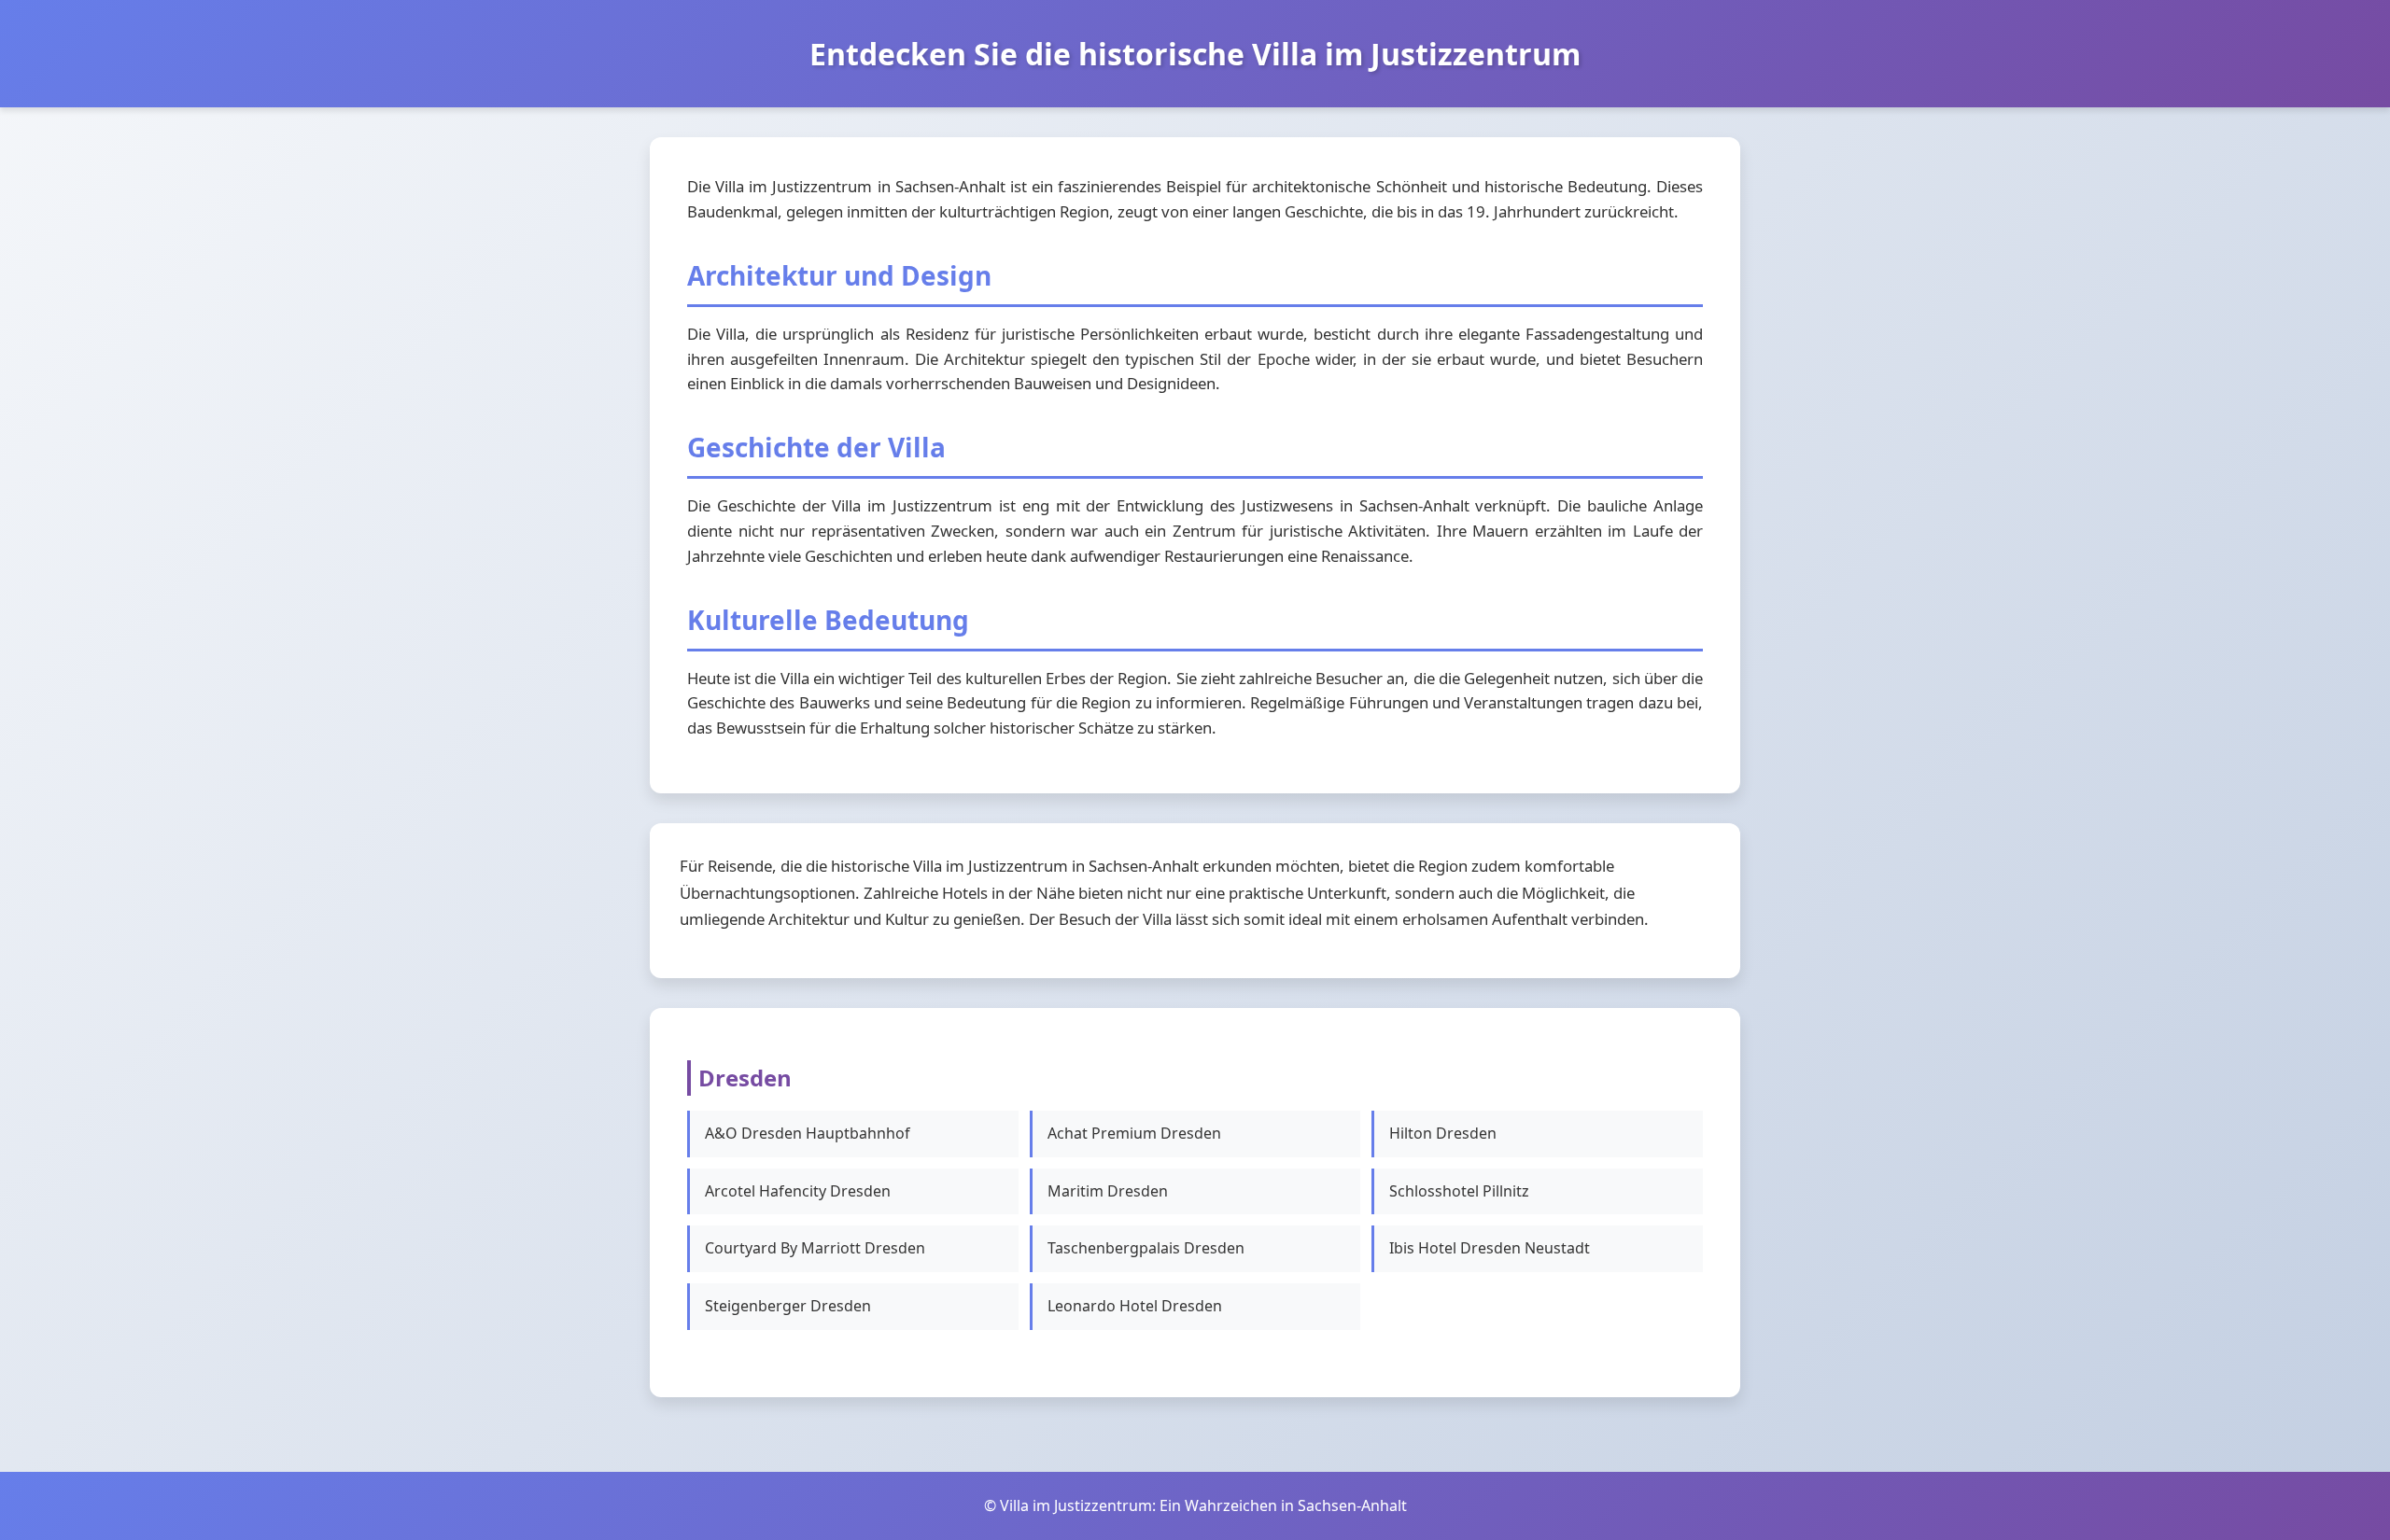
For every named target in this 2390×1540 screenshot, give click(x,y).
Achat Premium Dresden (1134, 1133)
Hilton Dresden (1443, 1133)
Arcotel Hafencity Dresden (798, 1191)
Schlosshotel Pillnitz (1459, 1191)
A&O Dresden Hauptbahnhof (808, 1133)
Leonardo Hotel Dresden (1135, 1306)
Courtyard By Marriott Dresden (815, 1248)
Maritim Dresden (1108, 1191)
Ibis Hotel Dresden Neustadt (1490, 1248)
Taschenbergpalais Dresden (1146, 1248)
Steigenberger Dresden (788, 1306)
